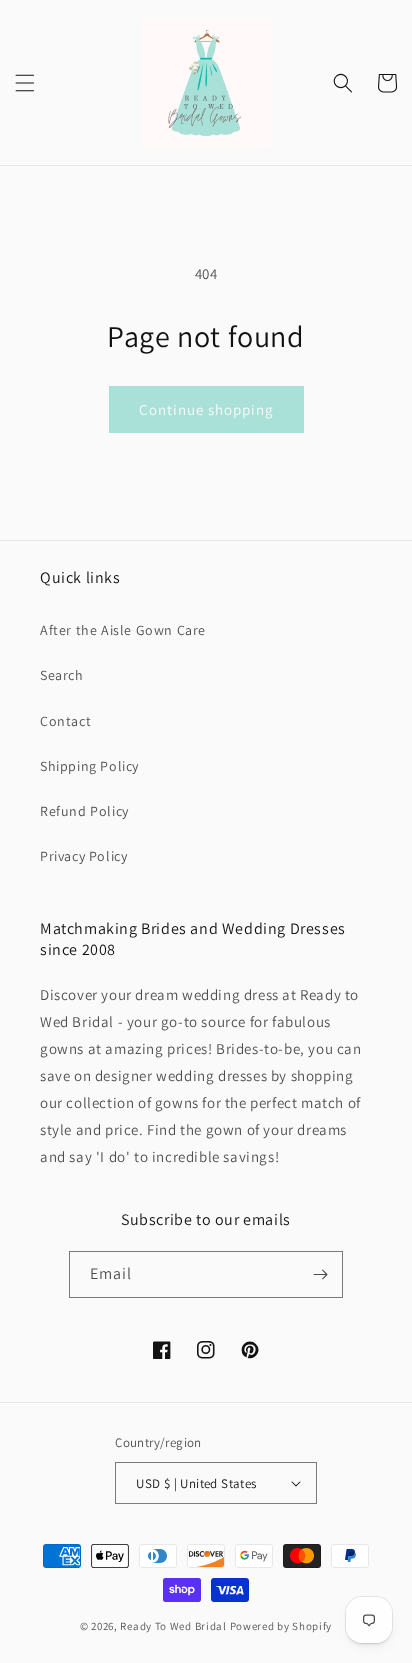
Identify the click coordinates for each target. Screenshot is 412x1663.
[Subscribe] (320, 1274)
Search (62, 675)
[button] (25, 83)
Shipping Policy (89, 766)
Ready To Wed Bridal (173, 1626)
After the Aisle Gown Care (123, 630)
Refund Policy (84, 811)
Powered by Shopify (281, 1626)
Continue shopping (206, 409)
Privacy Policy (83, 856)
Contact (65, 721)
